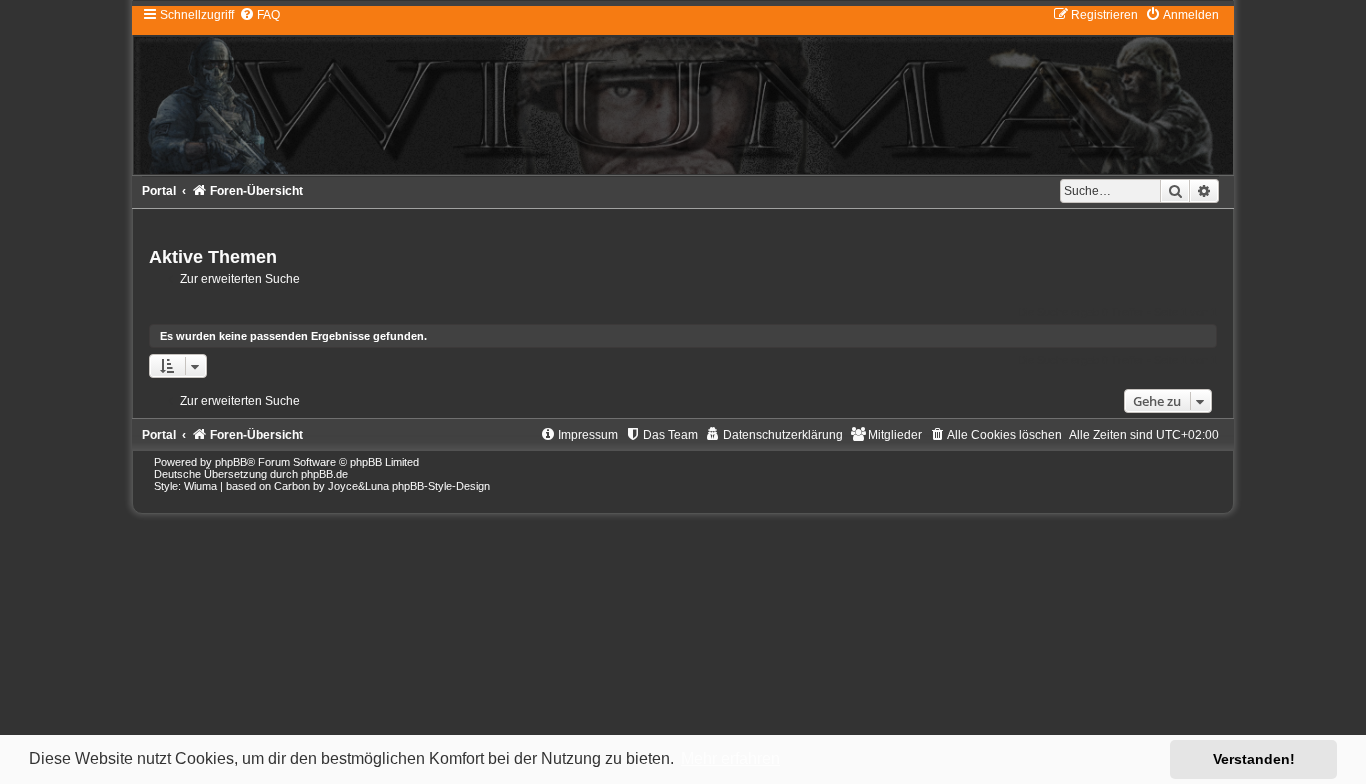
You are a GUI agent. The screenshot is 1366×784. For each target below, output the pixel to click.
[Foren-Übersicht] (683, 90)
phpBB (231, 462)
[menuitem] (259, 15)
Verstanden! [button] (1254, 759)
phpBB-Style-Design (441, 486)
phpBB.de (324, 474)
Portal (159, 191)
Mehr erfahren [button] (730, 758)
